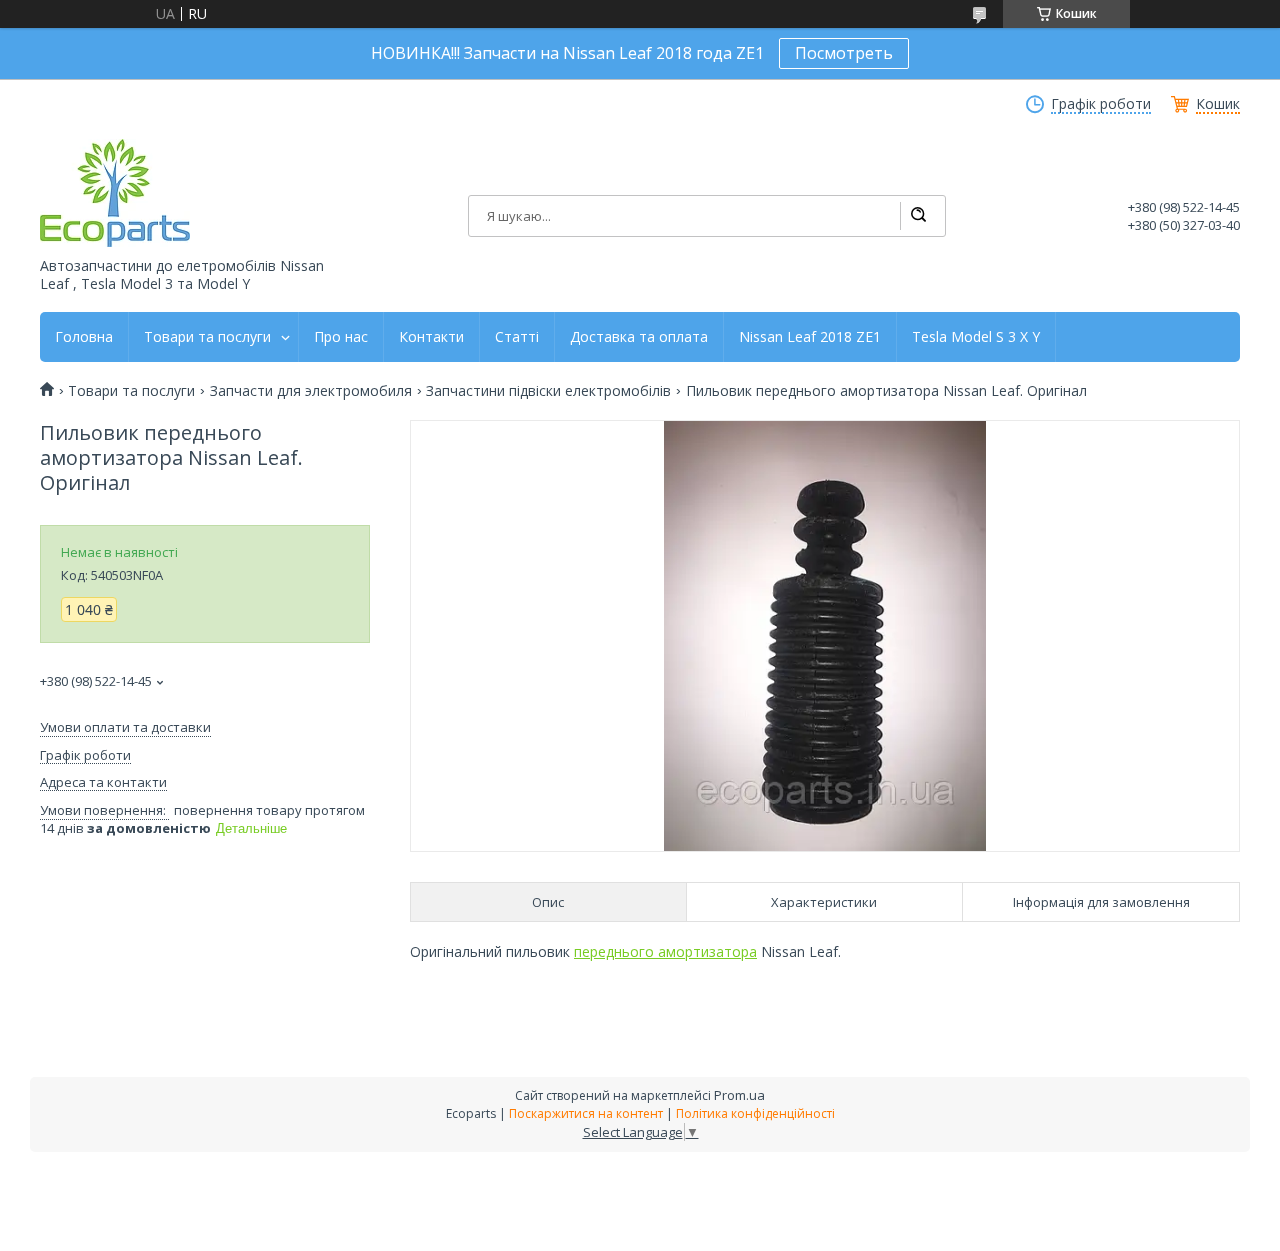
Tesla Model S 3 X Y (976, 337)
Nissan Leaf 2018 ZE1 (810, 337)
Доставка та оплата (639, 337)
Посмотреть (844, 53)
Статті (517, 337)
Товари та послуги (207, 337)
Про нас (341, 337)
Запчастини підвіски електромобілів (548, 391)
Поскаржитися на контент (586, 1113)
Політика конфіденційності (755, 1113)
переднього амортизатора (665, 951)
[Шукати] (918, 216)
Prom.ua (739, 1095)
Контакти (431, 337)
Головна (84, 337)
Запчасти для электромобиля (311, 391)
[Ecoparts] (115, 193)
